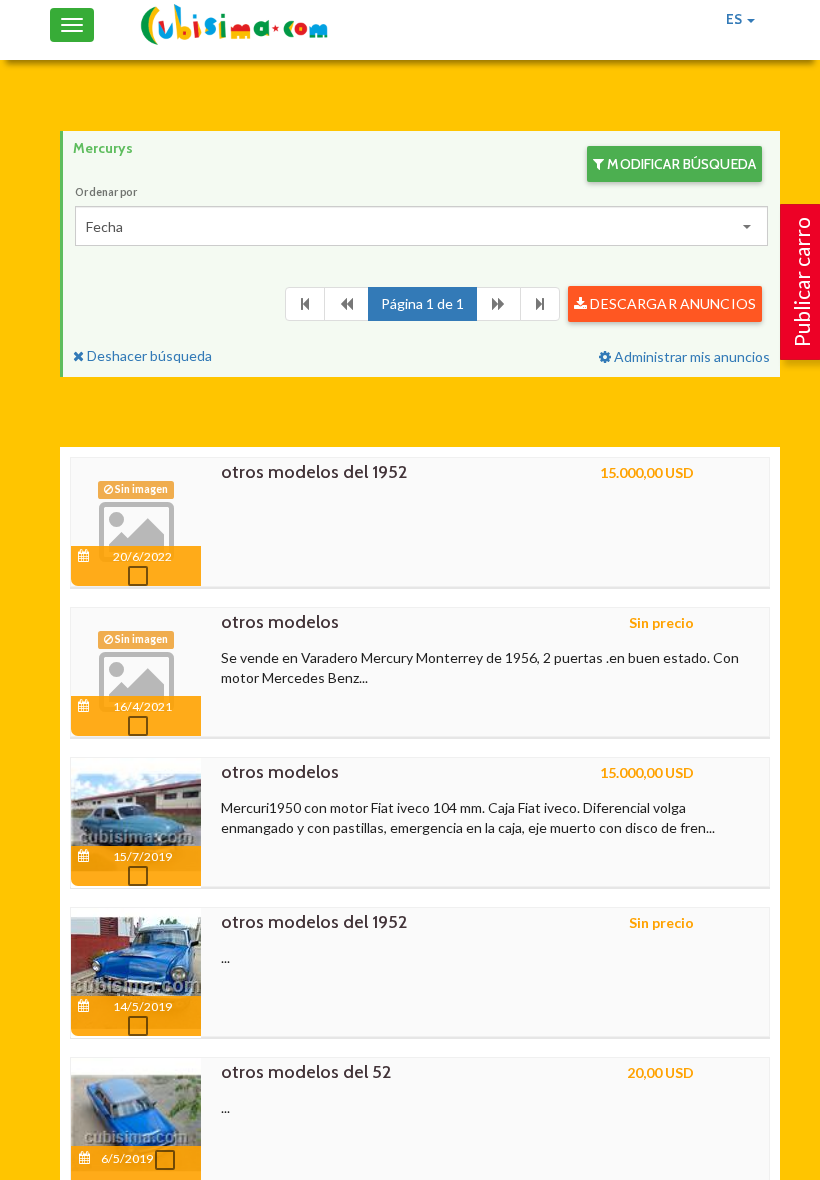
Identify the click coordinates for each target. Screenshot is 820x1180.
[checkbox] (143, 576)
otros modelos (280, 622)
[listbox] (421, 226)
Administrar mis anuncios (690, 356)
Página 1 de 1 (422, 303)
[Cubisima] (234, 25)
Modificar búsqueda (680, 164)
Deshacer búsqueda (148, 355)
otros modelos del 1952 (314, 472)
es (735, 19)
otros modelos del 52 (306, 1072)
